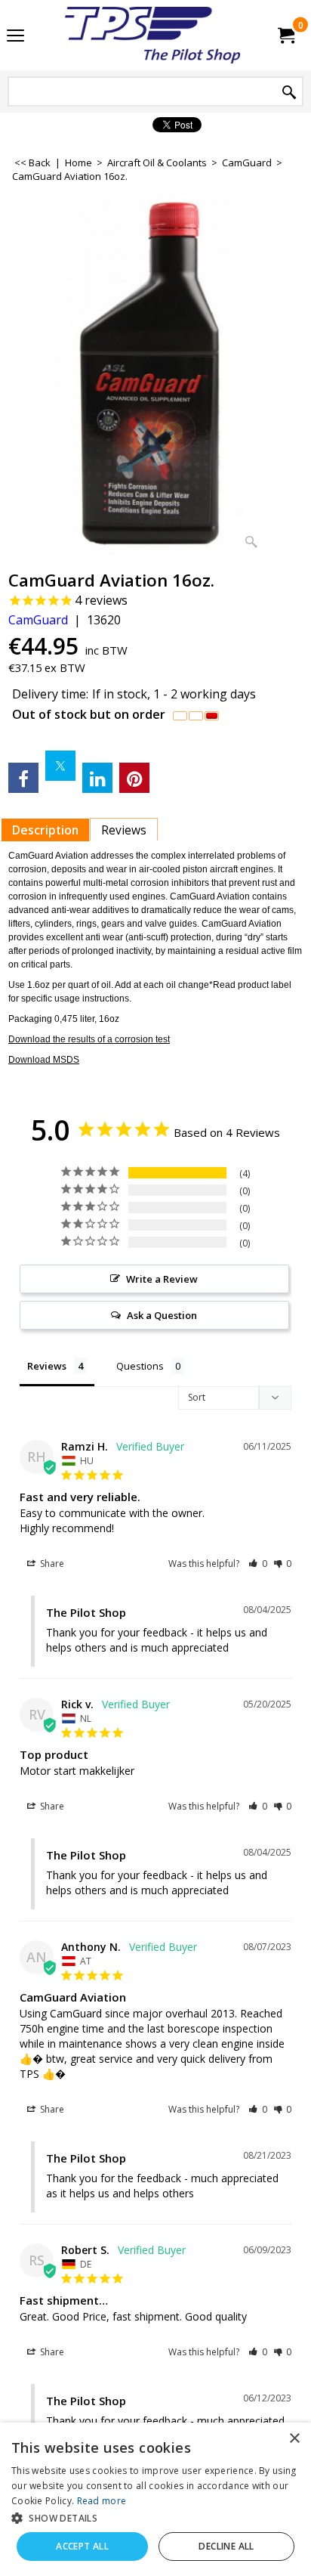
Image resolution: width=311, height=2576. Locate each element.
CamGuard (38, 620)
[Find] (289, 93)
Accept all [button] (82, 2546)
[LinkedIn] (97, 778)
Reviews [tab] (47, 1366)
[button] (258, 1564)
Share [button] (51, 1564)
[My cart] (285, 36)
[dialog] (155, 2499)
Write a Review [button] (162, 1279)
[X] (60, 766)
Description (45, 830)
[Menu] (15, 36)
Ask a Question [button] (162, 1315)
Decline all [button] (226, 2546)
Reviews (124, 830)
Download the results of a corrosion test (89, 1039)
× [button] (294, 2439)
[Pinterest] (134, 778)
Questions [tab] (140, 1366)
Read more (102, 2501)
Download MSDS (44, 1060)
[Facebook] (23, 778)
